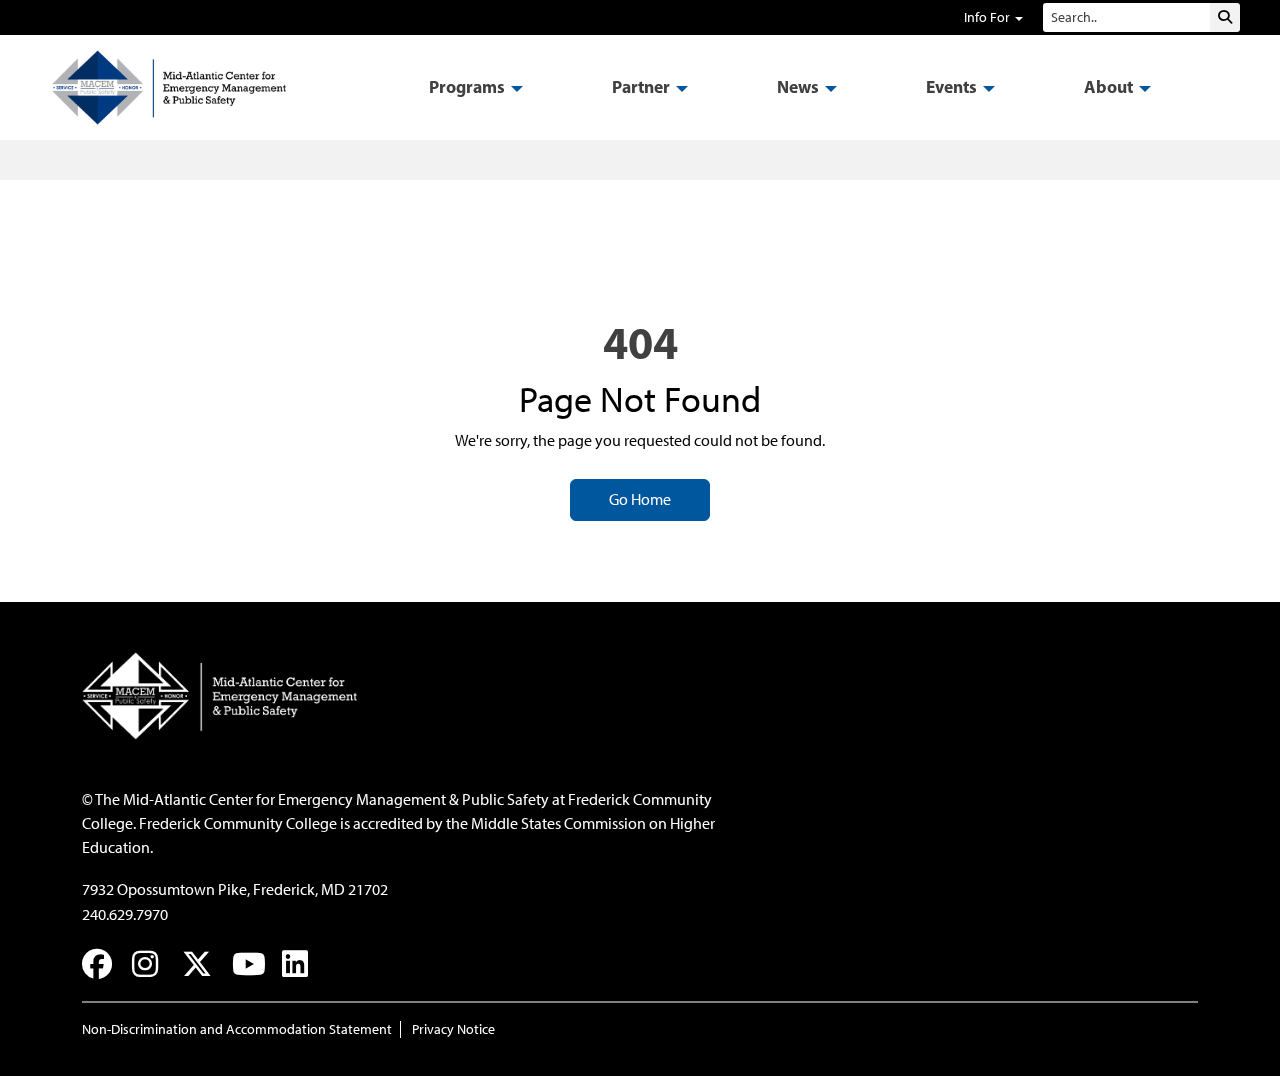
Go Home (640, 499)
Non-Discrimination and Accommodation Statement (237, 1029)
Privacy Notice (453, 1029)
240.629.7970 (125, 914)
